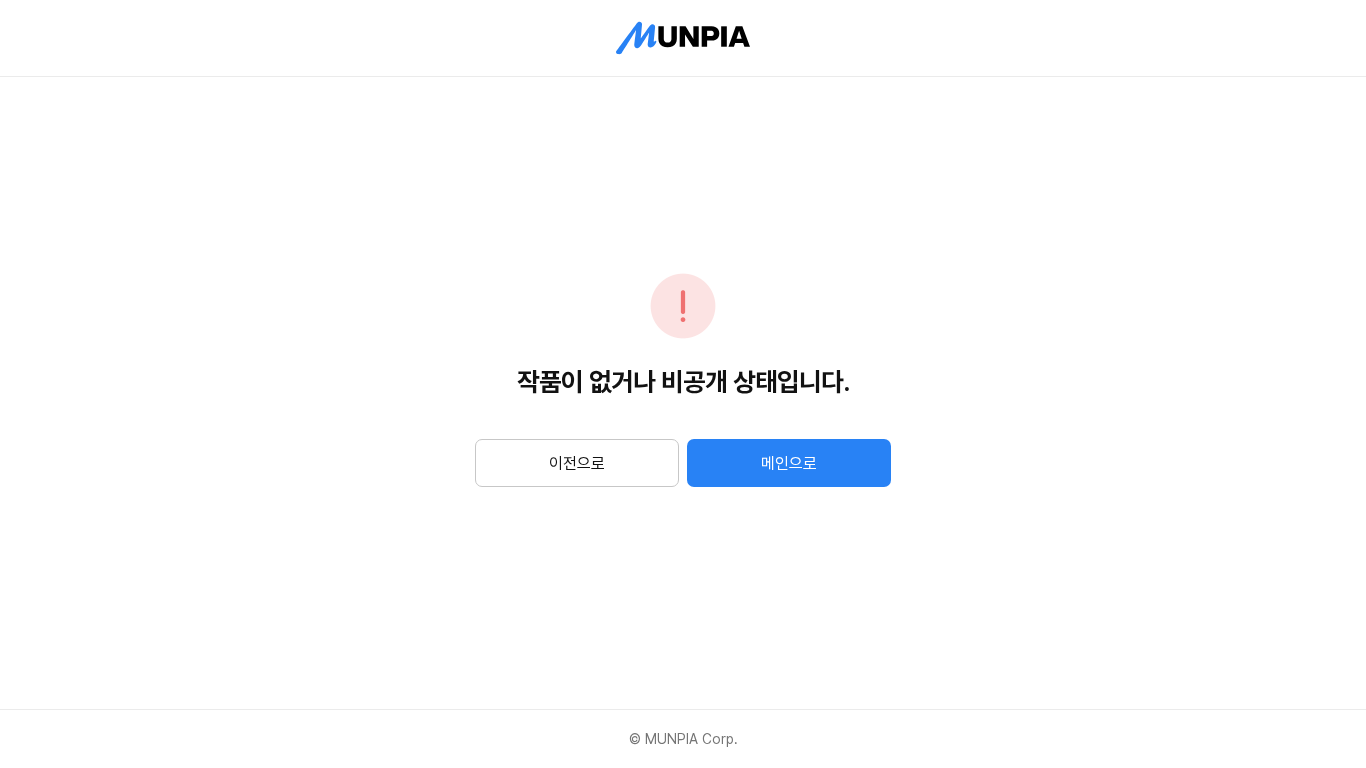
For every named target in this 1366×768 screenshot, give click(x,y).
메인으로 (789, 463)
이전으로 (577, 463)
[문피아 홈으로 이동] (683, 38)
